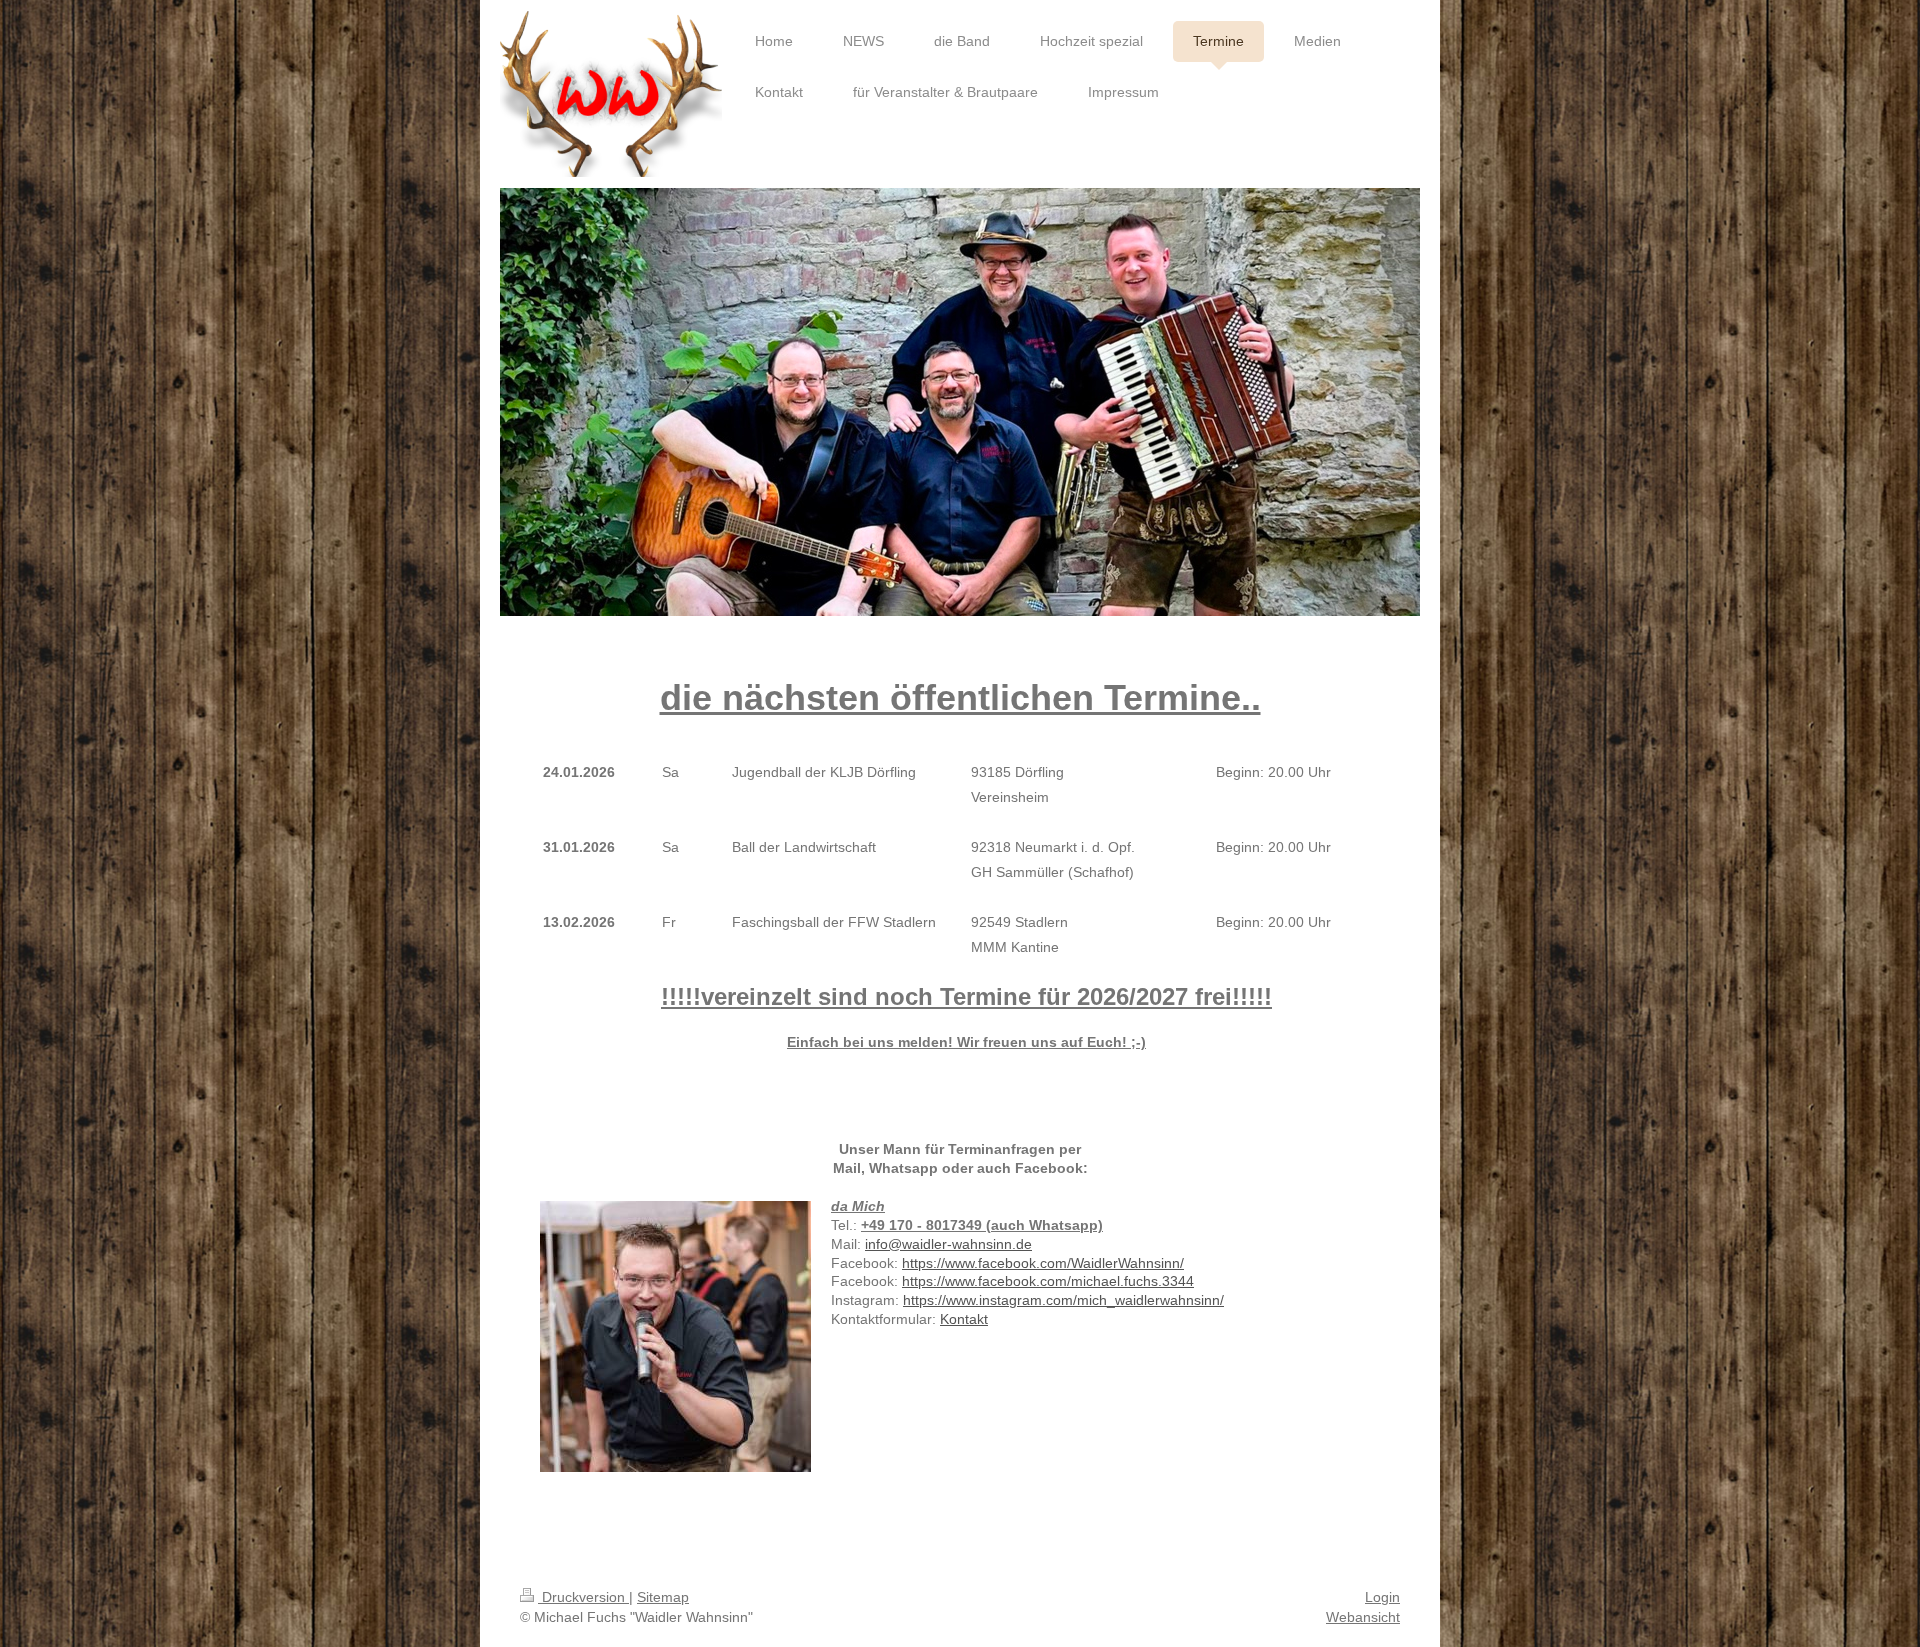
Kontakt (964, 1319)
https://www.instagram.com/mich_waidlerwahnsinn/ (1063, 1300)
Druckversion (583, 1597)
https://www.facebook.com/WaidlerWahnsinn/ (1043, 1263)
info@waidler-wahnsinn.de (948, 1244)
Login (1382, 1597)
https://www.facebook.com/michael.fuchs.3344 (1048, 1281)
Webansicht (1363, 1617)
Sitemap (663, 1597)
